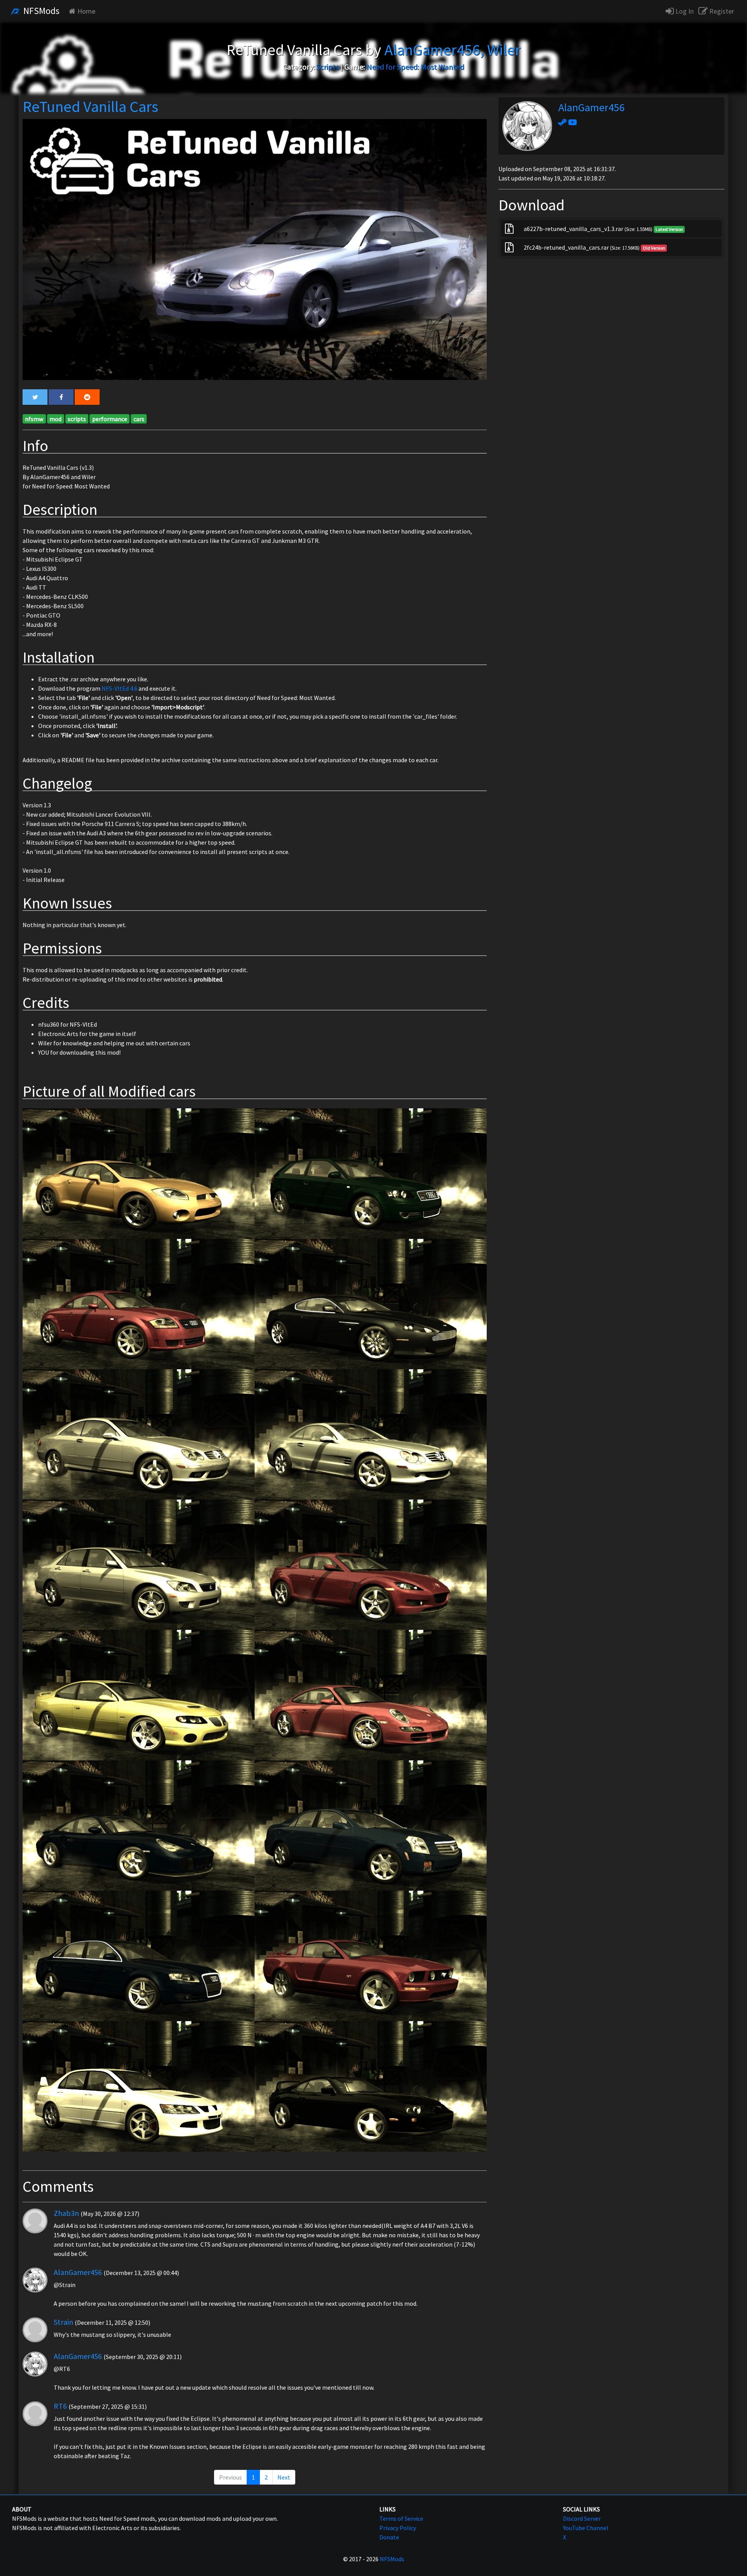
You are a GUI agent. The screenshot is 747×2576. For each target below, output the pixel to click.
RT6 (60, 2406)
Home (86, 11)
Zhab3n (66, 2213)
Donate (389, 2537)
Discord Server (582, 2518)
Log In (684, 11)
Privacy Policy (398, 2528)
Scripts (328, 67)
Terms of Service (401, 2518)
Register (721, 11)
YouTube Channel (586, 2528)
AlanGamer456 (78, 2272)
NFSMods (40, 11)
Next (284, 2477)
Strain (63, 2322)
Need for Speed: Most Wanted (415, 67)
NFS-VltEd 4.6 (119, 688)
